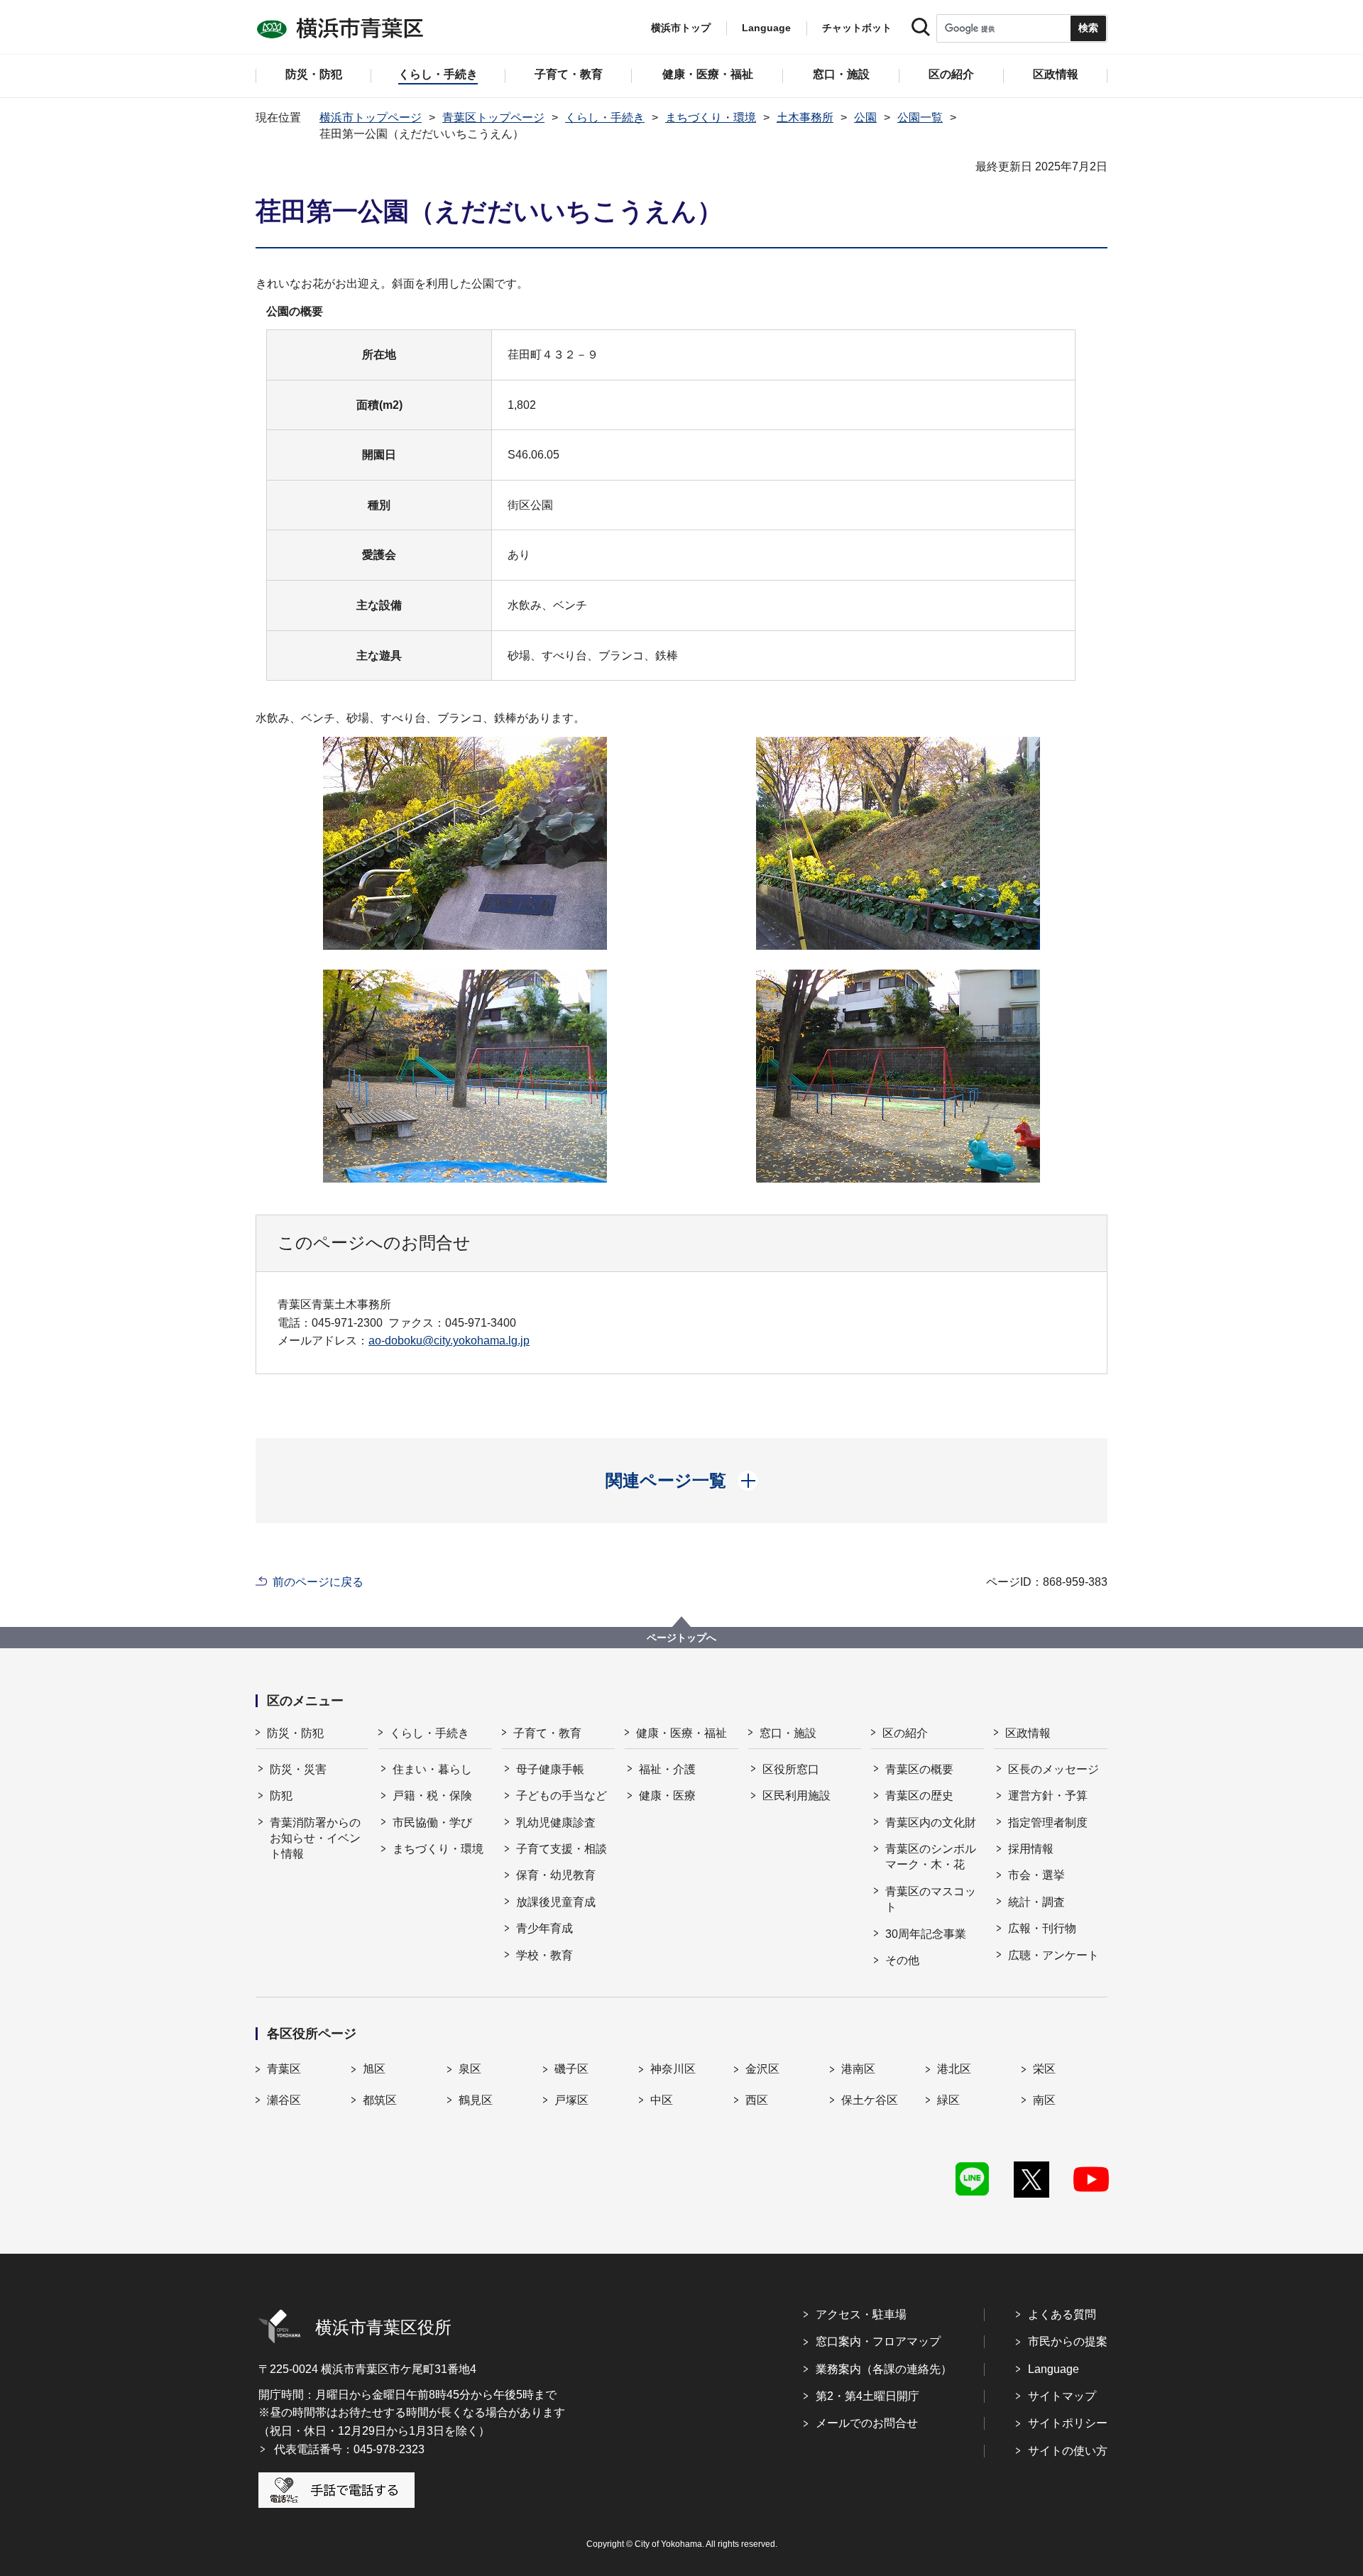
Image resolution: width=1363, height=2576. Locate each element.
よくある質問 (1062, 2314)
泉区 (470, 2069)
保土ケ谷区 (870, 2100)
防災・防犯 (295, 1733)
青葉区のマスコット (931, 1899)
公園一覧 (920, 117)
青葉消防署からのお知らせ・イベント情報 (315, 1838)
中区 (662, 2100)
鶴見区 (476, 2100)
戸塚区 (571, 2100)
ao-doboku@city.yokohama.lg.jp (449, 1341)
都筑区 (380, 2100)
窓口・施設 (788, 1733)
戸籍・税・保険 (432, 1796)
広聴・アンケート (1053, 1955)
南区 (1044, 2100)
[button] (682, 1481)
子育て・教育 (547, 1733)
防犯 (281, 1796)
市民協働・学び (432, 1823)
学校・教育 (544, 1955)
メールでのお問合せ (867, 2423)
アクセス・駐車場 (861, 2314)
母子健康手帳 (550, 1769)
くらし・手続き (605, 117)
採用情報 (1031, 1849)
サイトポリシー (1068, 2423)
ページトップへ (681, 1638)
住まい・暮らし (432, 1769)
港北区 (954, 2069)
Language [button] (766, 28)
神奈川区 (673, 2069)
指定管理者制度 (1048, 1823)
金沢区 (762, 2069)
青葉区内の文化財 (931, 1823)
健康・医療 (667, 1796)
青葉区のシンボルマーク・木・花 (931, 1857)
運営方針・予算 (1048, 1796)
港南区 (858, 2069)
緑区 (948, 2100)
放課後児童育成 (556, 1902)
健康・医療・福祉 (681, 1733)
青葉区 (284, 2069)
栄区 (1044, 2069)
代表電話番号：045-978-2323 (349, 2449)
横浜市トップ (681, 28)
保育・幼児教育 (556, 1875)
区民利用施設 (797, 1796)
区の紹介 (905, 1733)
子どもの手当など (562, 1796)
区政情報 (1028, 1733)
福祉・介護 (667, 1769)
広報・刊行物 (1042, 1928)
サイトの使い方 (1068, 2451)
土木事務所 (805, 117)
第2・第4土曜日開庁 (867, 2396)
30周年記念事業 (926, 1934)
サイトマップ (1062, 2396)
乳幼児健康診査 (556, 1823)
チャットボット (857, 28)
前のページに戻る (318, 1582)
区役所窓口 (791, 1769)
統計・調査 (1036, 1902)
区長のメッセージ (1053, 1769)
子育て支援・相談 (562, 1849)
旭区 (374, 2069)
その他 (902, 1960)
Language (1053, 2369)
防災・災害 (298, 1769)
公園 (865, 117)
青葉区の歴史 (919, 1796)
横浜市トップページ (371, 117)
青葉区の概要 (919, 1769)
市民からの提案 (1068, 2341)
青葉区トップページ (493, 117)
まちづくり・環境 (711, 117)
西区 (757, 2100)
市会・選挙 (1036, 1875)
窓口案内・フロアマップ (878, 2341)
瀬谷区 (284, 2100)
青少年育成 (544, 1928)
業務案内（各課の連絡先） (884, 2369)
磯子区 (571, 2069)
